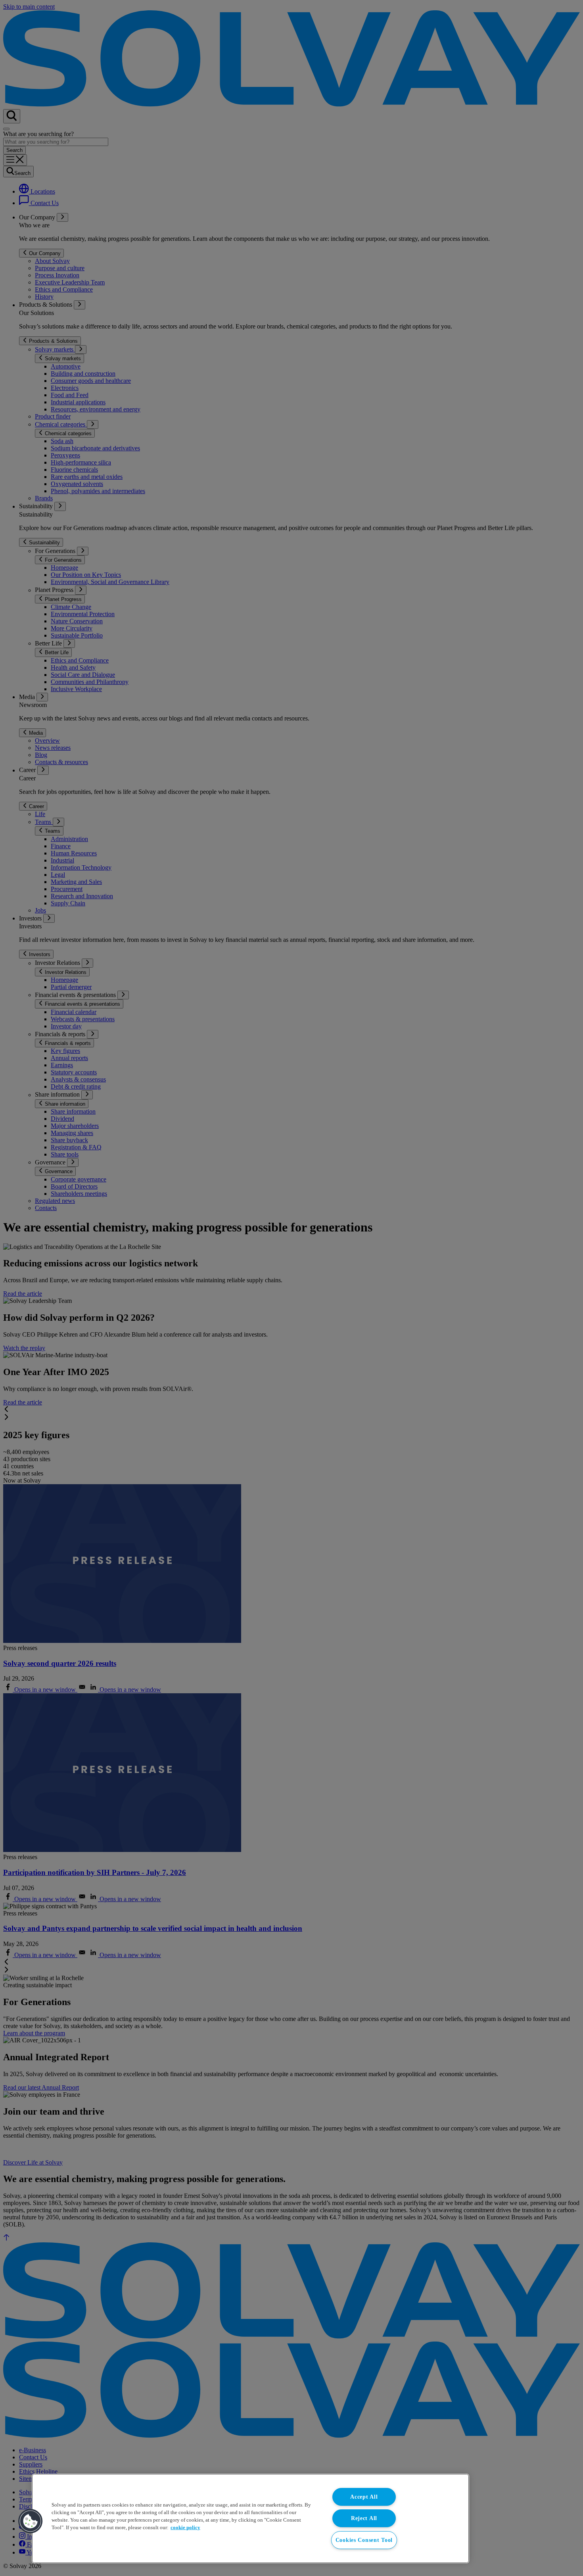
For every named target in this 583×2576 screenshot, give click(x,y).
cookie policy (185, 2528)
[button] (31, 2521)
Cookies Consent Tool (364, 2540)
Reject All (364, 2518)
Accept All (364, 2497)
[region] (250, 2518)
